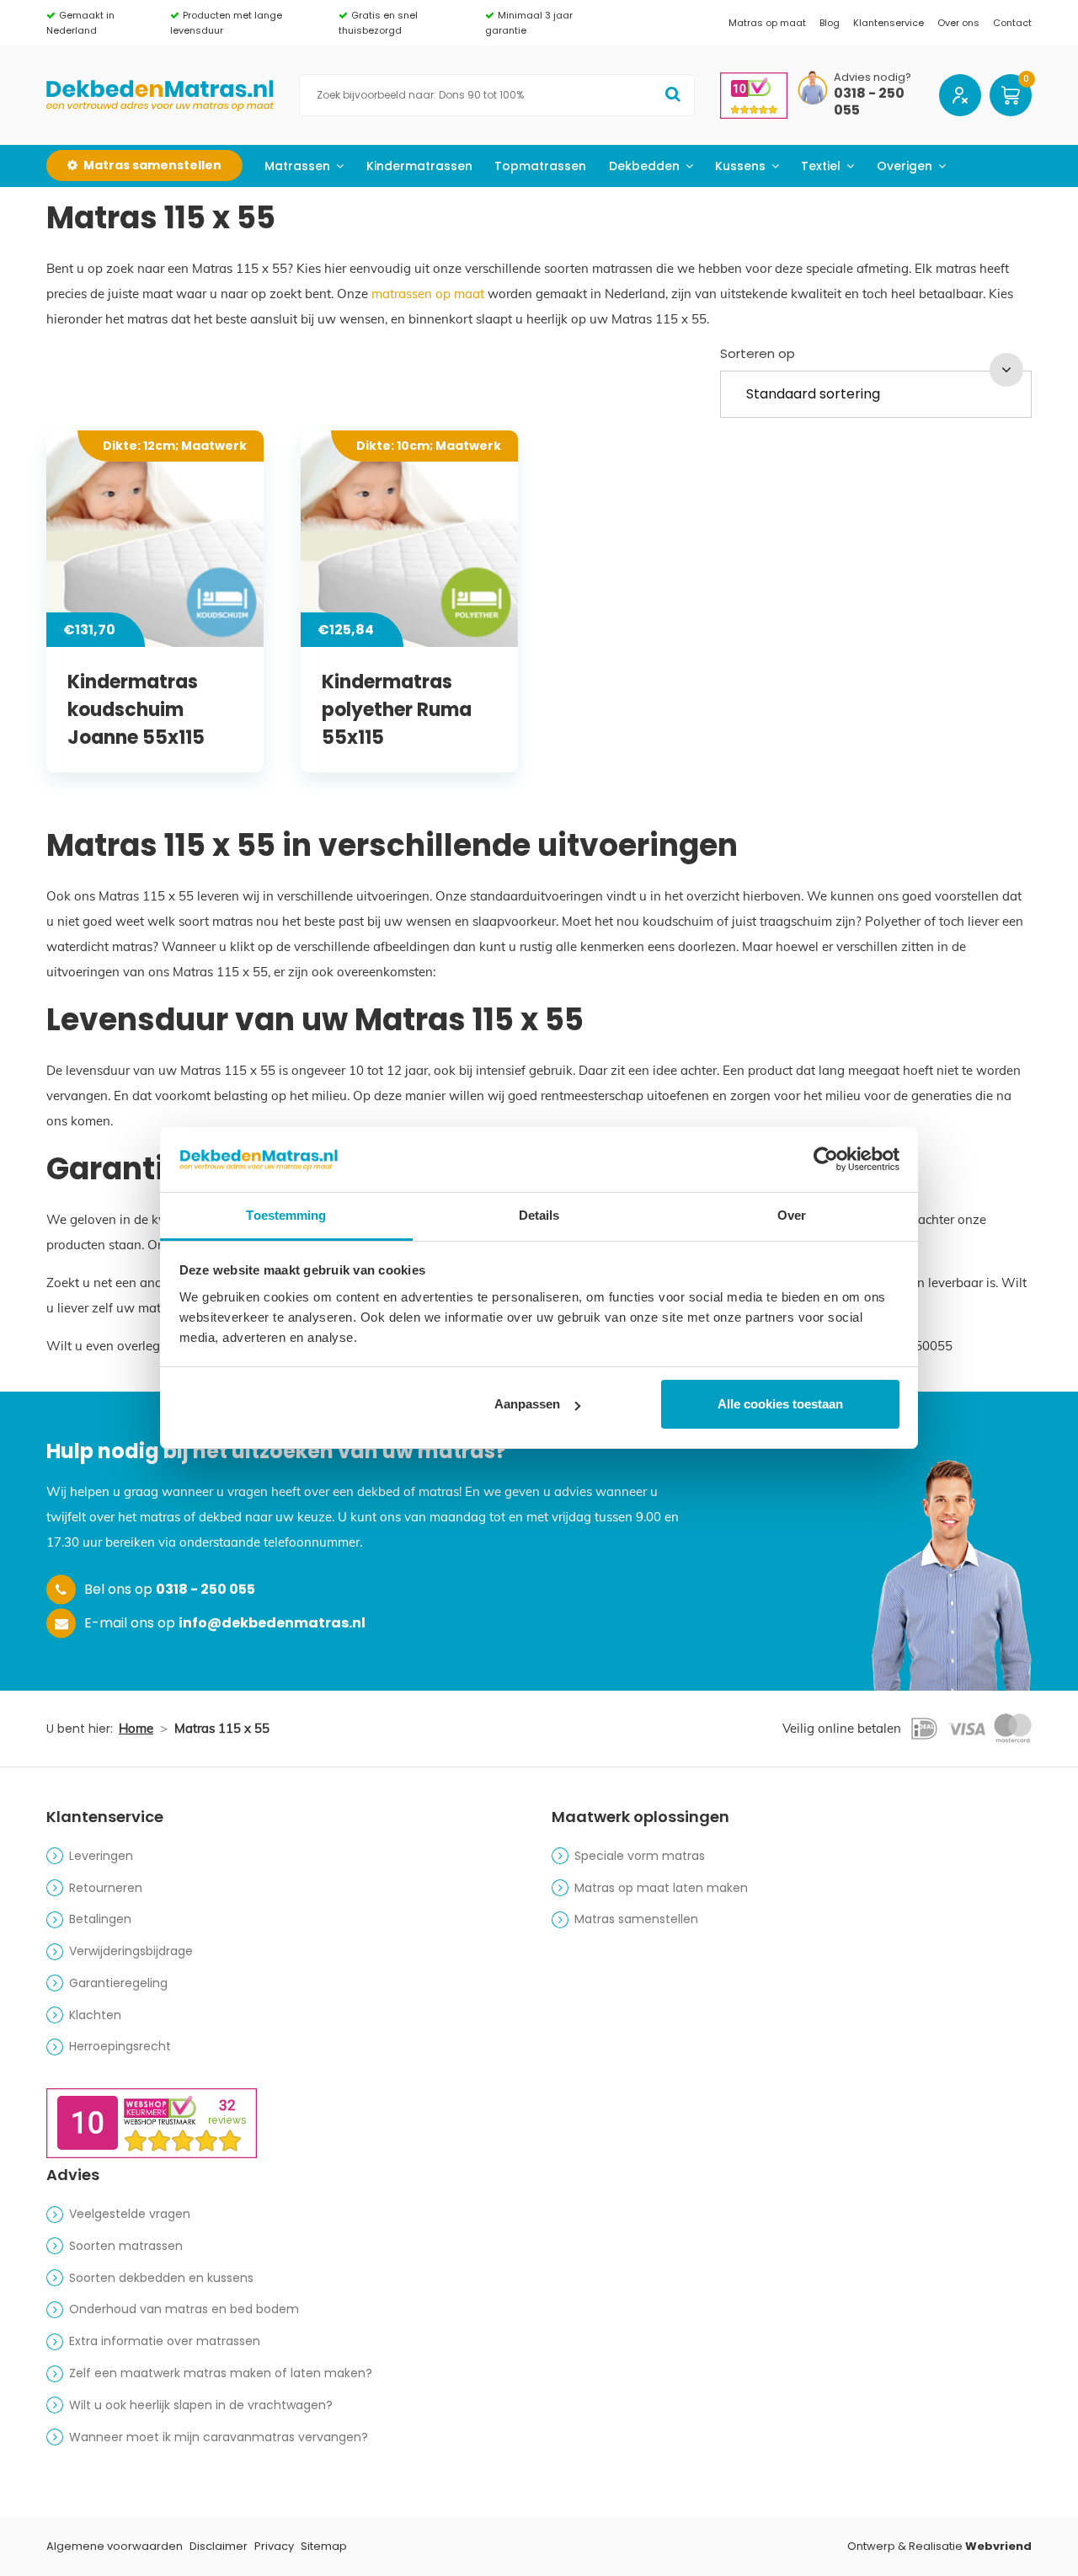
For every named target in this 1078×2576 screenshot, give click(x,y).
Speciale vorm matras (640, 1856)
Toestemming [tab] (286, 1215)
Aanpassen (527, 1404)
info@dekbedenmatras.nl (272, 1623)
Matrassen (297, 166)
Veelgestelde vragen (130, 2214)
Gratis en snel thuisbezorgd (378, 23)
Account (960, 95)
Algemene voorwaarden (115, 2546)
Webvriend (998, 2546)
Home (136, 1728)
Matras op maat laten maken (661, 1888)
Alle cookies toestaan (780, 1404)
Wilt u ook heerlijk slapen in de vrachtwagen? (201, 2405)
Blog (830, 23)
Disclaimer (219, 2546)
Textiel (821, 166)
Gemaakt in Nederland (80, 23)
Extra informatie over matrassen (165, 2341)
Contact (1012, 23)
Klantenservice (889, 23)
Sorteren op (758, 353)
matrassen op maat (428, 294)
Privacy (274, 2546)
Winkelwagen (1011, 95)
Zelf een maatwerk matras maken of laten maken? (221, 2373)
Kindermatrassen (419, 166)
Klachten (95, 2015)
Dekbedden (644, 166)
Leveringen (101, 1856)
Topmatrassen (540, 166)
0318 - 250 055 (869, 103)
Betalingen (100, 1919)
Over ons (958, 23)
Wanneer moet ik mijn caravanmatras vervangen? (219, 2437)
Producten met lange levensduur (226, 23)
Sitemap (324, 2546)
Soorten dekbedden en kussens (161, 2278)
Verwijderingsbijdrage (131, 1951)
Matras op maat (767, 23)
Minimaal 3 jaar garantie (529, 23)
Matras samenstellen (636, 1919)
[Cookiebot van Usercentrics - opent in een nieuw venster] (826, 1159)
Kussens (740, 166)
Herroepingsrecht (120, 2046)
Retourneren (106, 1888)
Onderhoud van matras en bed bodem (184, 2309)
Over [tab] (792, 1215)
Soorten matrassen (126, 2246)
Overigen (905, 166)
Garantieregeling (118, 1983)
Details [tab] (539, 1215)
